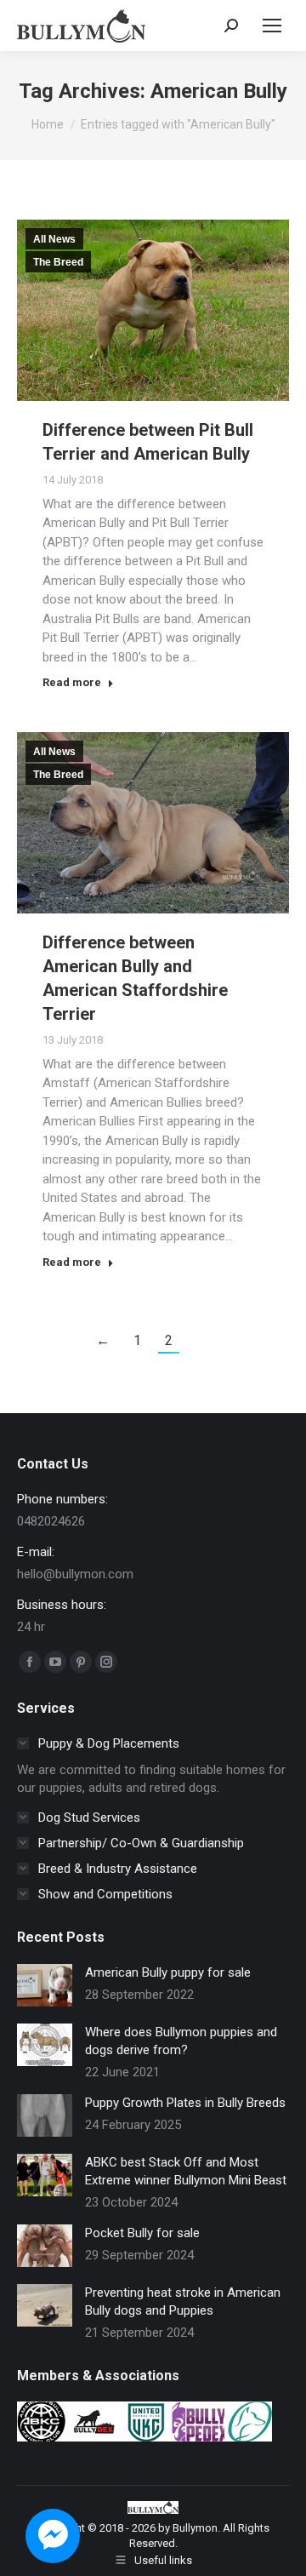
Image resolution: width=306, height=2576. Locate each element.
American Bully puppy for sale (168, 1972)
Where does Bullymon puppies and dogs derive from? (181, 2041)
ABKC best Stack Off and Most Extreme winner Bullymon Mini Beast (186, 2171)
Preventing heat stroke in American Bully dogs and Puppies (183, 2301)
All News (54, 239)
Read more (72, 682)
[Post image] (45, 1985)
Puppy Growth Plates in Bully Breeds (185, 2103)
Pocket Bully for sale (142, 2233)
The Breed (58, 262)
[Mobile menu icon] (272, 26)
